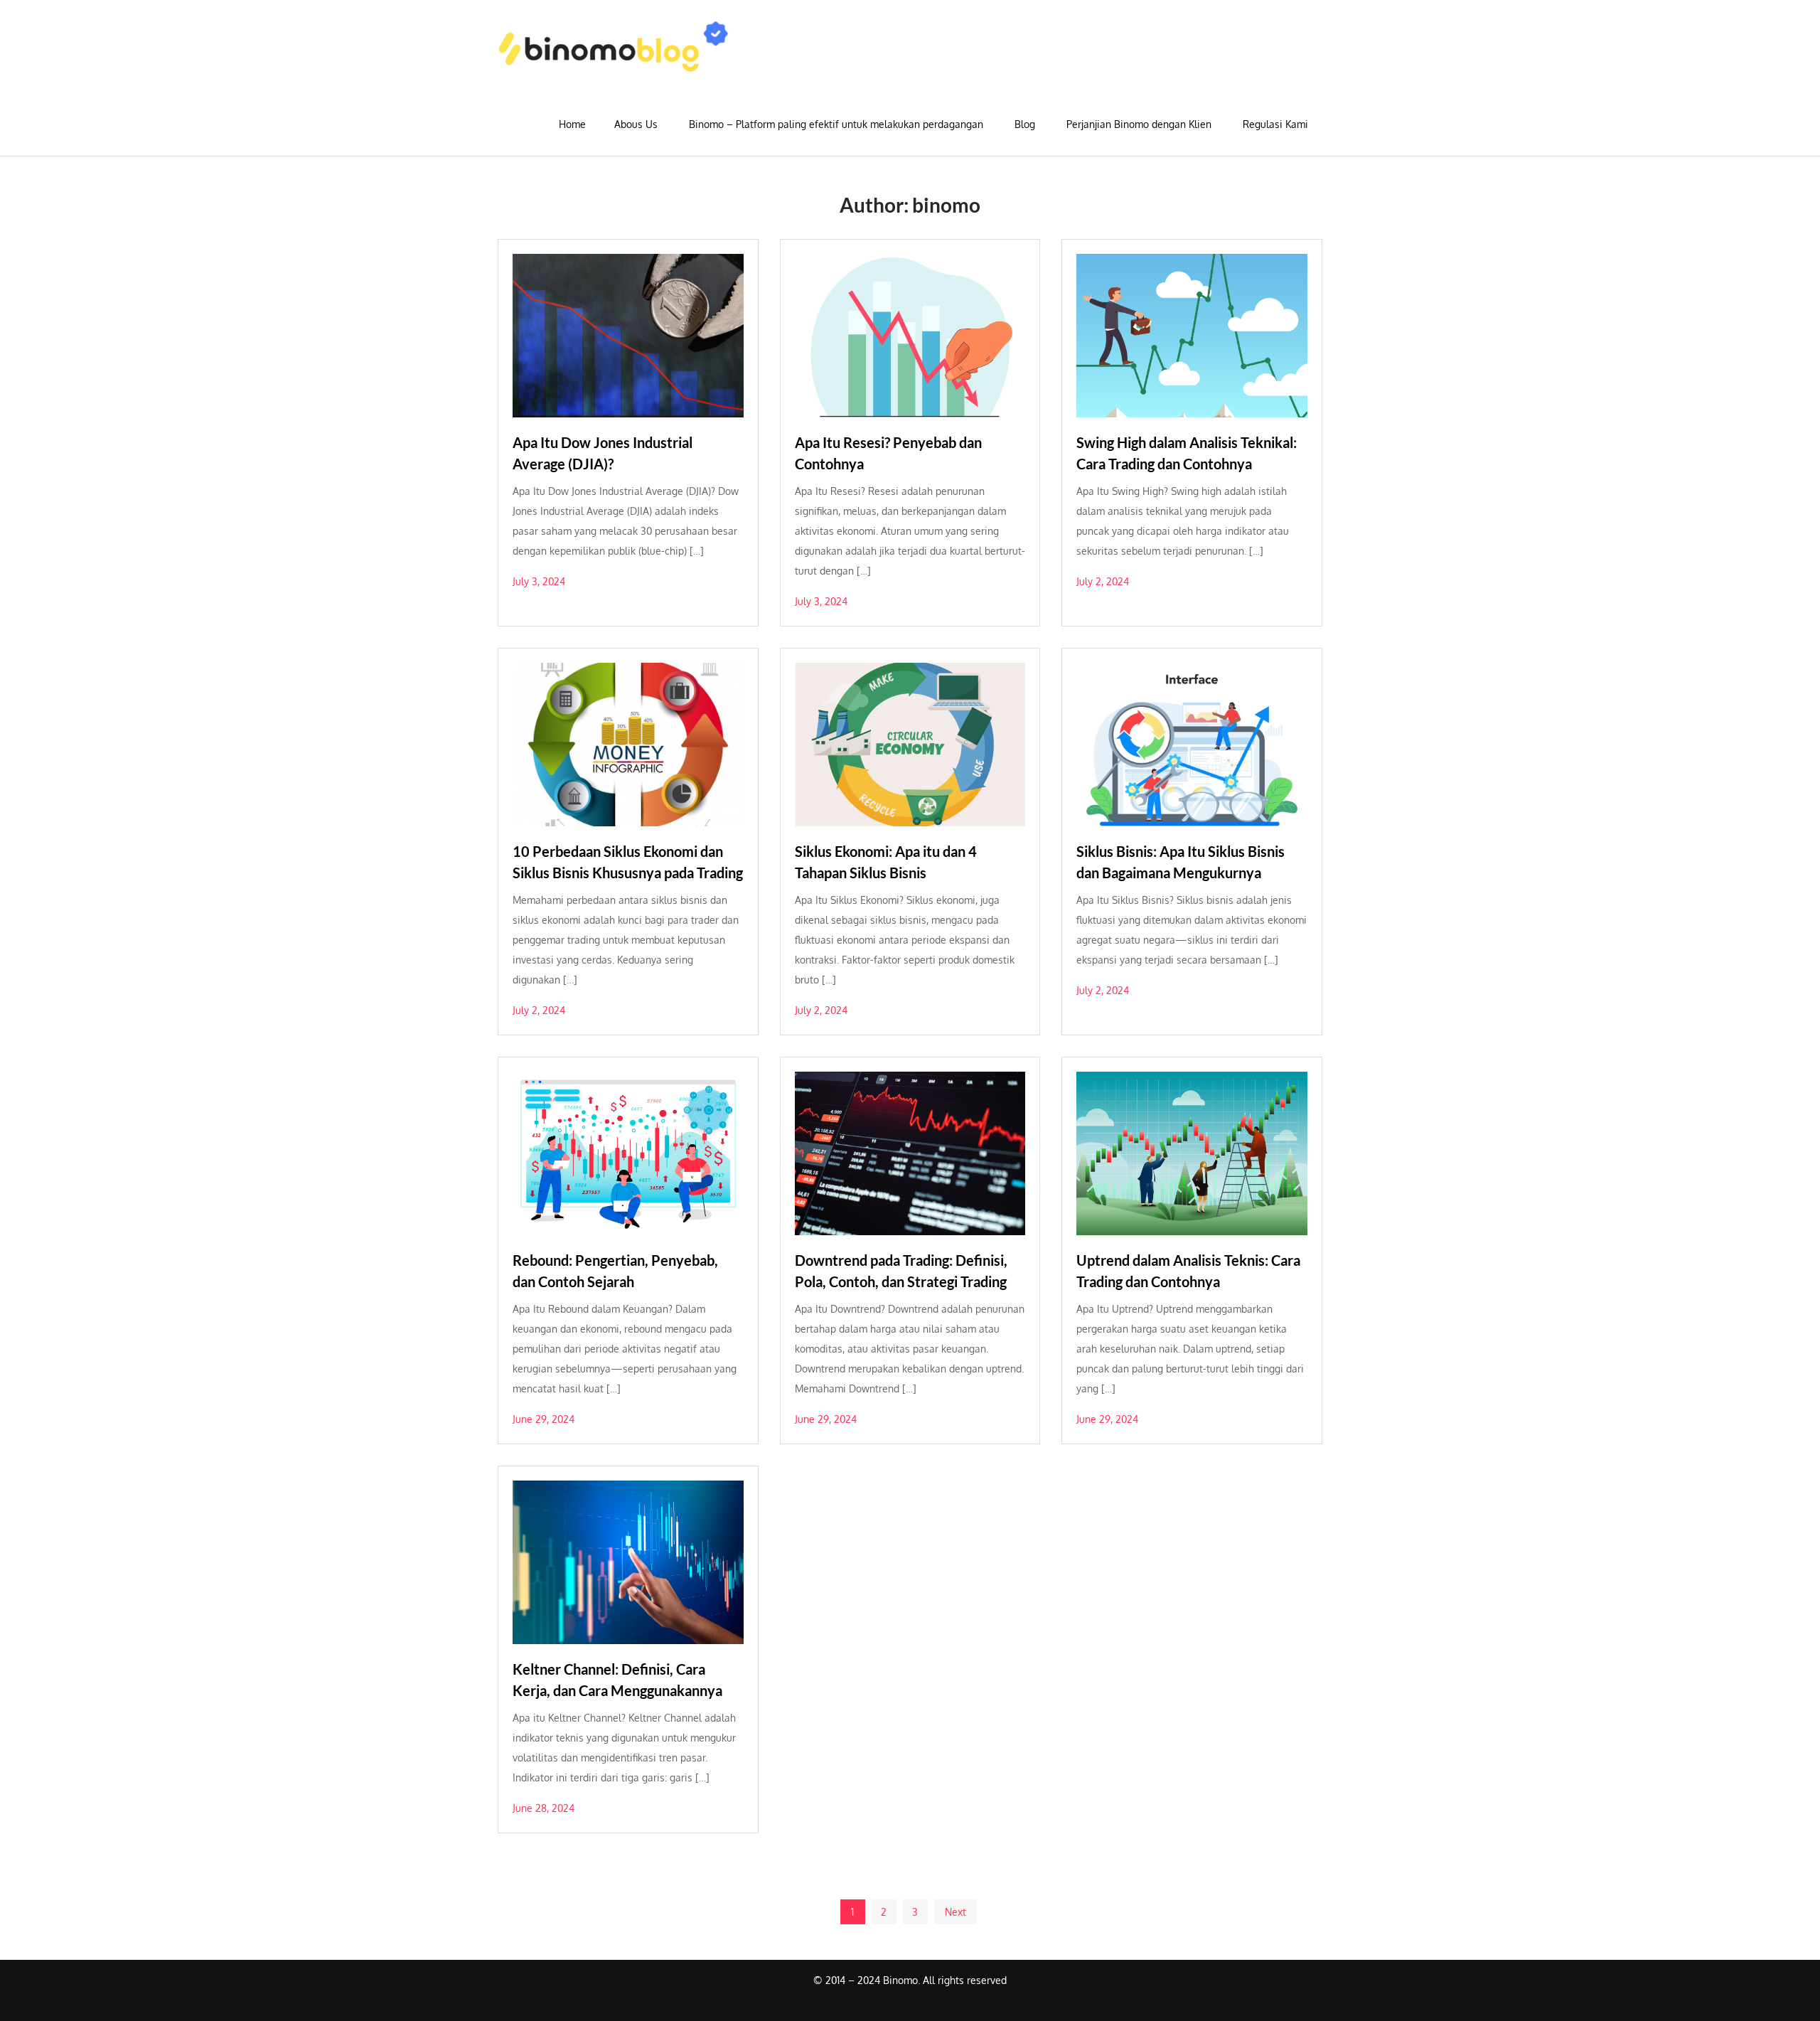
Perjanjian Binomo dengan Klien (1139, 124)
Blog (1025, 124)
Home (572, 124)
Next (955, 1912)
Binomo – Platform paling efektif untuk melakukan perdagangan (836, 124)
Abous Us (636, 124)
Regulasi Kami (1275, 124)
